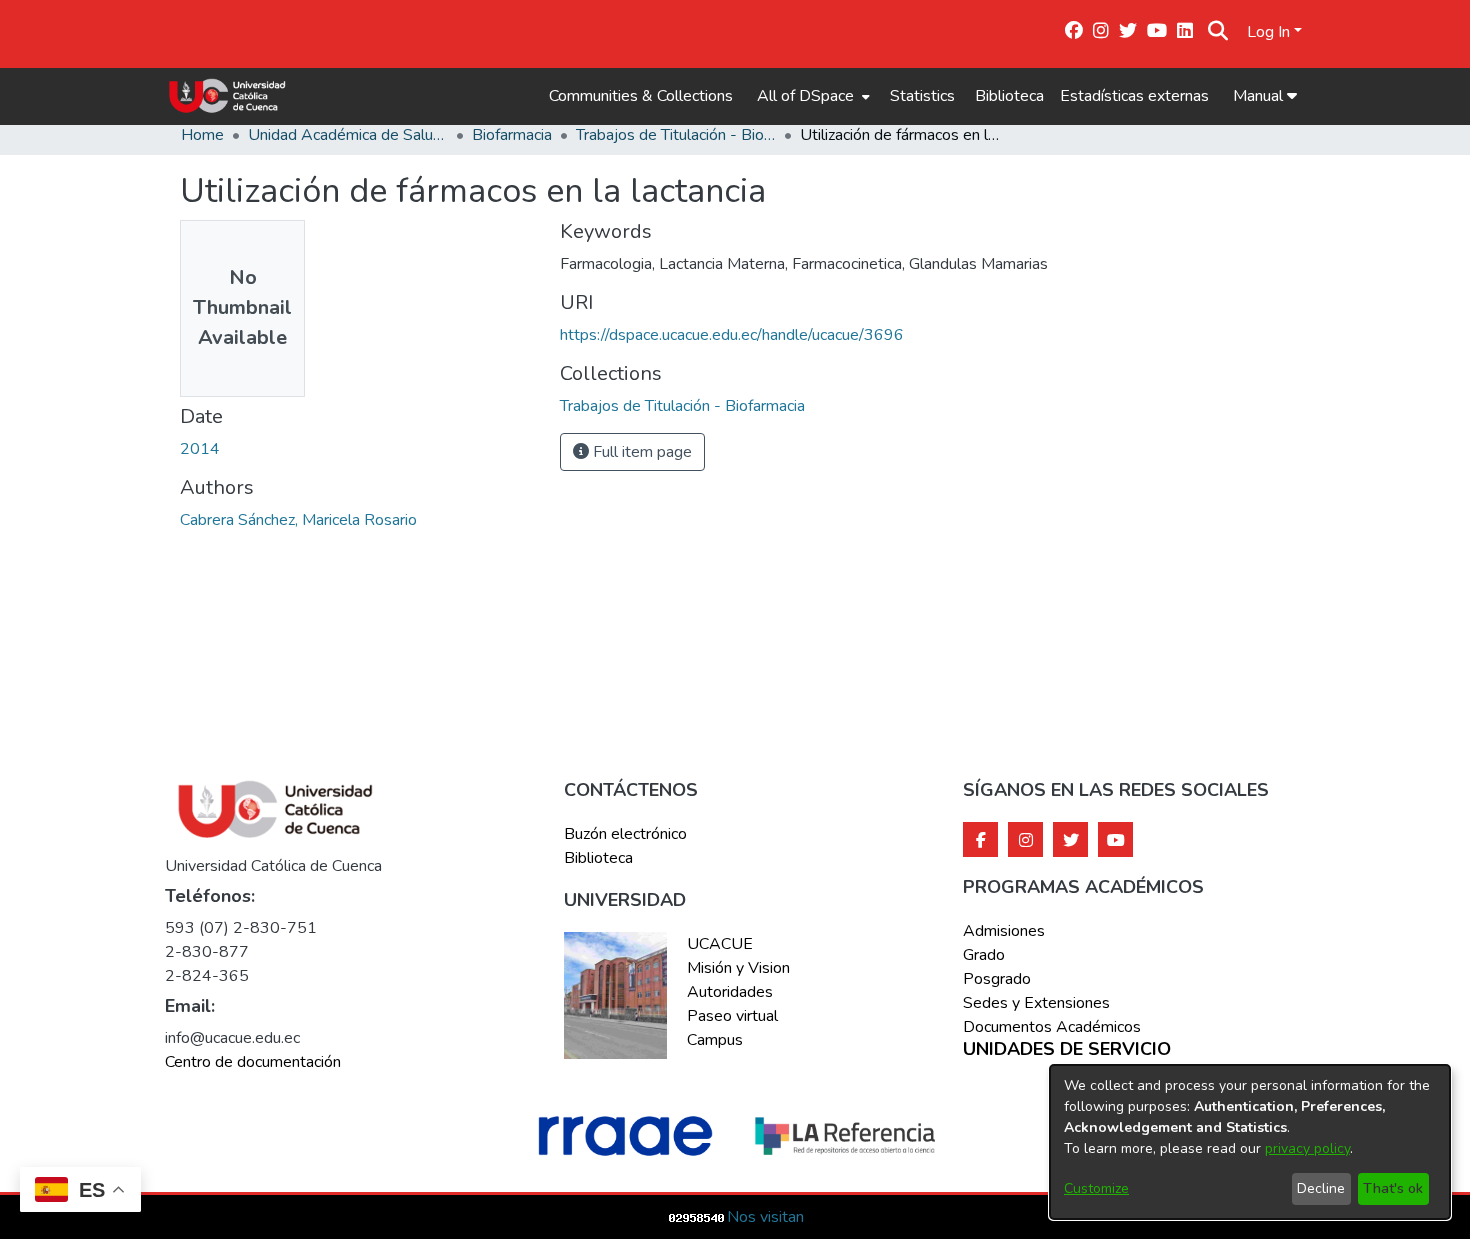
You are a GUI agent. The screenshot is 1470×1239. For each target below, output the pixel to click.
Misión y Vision (738, 968)
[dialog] (1250, 1142)
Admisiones (1004, 931)
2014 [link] (200, 449)
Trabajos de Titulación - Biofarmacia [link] (676, 135)
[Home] (227, 96)
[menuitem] (811, 96)
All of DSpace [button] (805, 96)
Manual (1260, 96)
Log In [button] (1270, 32)
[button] (1218, 32)
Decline (1321, 1188)
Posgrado (997, 979)
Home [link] (202, 135)
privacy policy (1307, 1148)
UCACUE (720, 944)
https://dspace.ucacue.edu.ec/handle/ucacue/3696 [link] (732, 335)
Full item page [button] (640, 452)
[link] (682, 406)
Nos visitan (765, 1217)
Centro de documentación (253, 1062)
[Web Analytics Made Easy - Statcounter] (697, 1217)
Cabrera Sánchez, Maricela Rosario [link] (298, 520)
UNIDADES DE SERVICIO (1067, 1050)
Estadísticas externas (1134, 96)
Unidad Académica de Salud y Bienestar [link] (348, 135)
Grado (984, 955)
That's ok (1393, 1188)
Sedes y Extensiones (1036, 1003)
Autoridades (730, 992)
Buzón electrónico (625, 834)
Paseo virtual (732, 1016)
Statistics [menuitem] (922, 96)
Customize (1096, 1188)
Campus (715, 1040)
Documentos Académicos (1052, 1027)
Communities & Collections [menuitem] (641, 96)
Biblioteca (1009, 96)
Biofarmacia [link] (512, 135)
